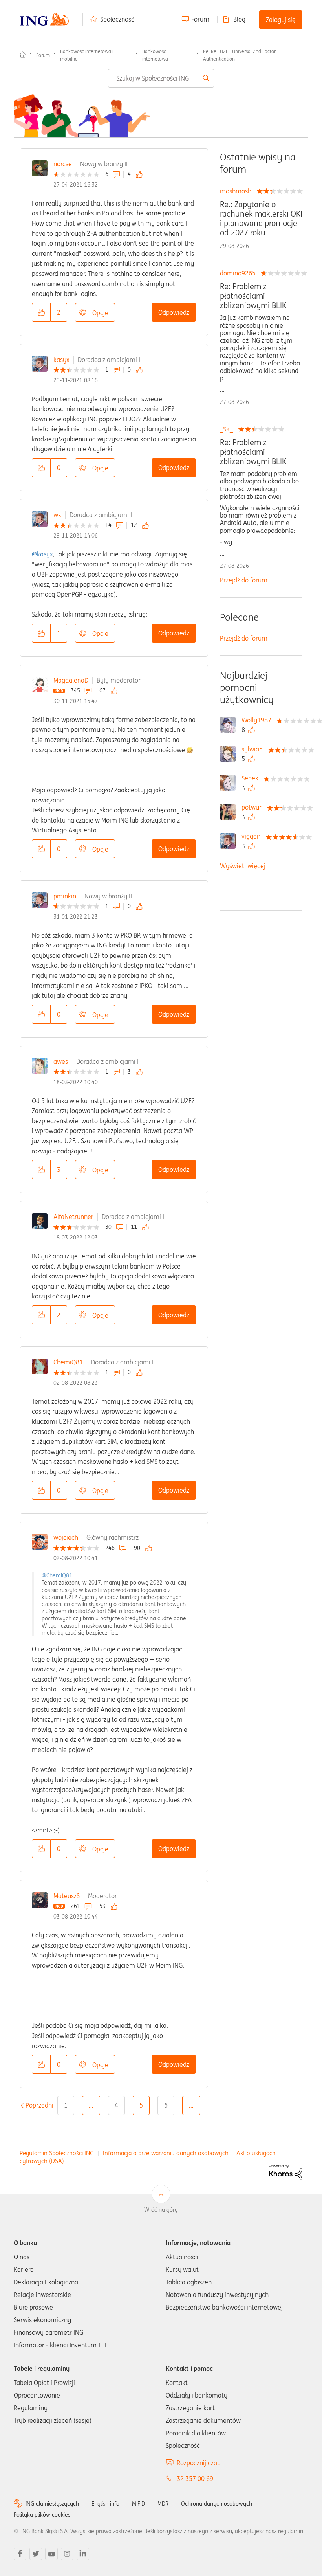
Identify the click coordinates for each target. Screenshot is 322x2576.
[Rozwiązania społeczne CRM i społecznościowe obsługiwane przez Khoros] (286, 2172)
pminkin (65, 896)
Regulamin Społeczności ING (57, 2153)
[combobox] (161, 78)
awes (61, 1061)
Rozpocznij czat (198, 2463)
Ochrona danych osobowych (217, 2504)
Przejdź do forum (244, 580)
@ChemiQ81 (57, 1575)
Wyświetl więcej (243, 866)
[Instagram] (67, 2554)
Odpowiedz (174, 312)
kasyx (61, 360)
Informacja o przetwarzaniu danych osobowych (166, 2153)
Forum (200, 19)
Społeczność (117, 19)
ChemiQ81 (68, 1362)
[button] (41, 312)
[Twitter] (36, 2554)
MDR (163, 2504)
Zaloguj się (281, 20)
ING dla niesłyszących (52, 2504)
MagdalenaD (71, 680)
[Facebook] (20, 2554)
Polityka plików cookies (42, 2515)
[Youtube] (51, 2554)
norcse (63, 164)
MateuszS (67, 1896)
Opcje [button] (100, 313)
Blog (239, 19)
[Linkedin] (83, 2554)
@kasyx (42, 554)
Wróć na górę (161, 2210)
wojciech (66, 1537)
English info (105, 2504)
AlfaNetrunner (73, 1217)
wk (57, 515)
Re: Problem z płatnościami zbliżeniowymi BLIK (253, 296)
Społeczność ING (23, 55)
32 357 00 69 (195, 2479)
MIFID (138, 2504)
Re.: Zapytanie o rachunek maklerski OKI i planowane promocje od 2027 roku (261, 218)
